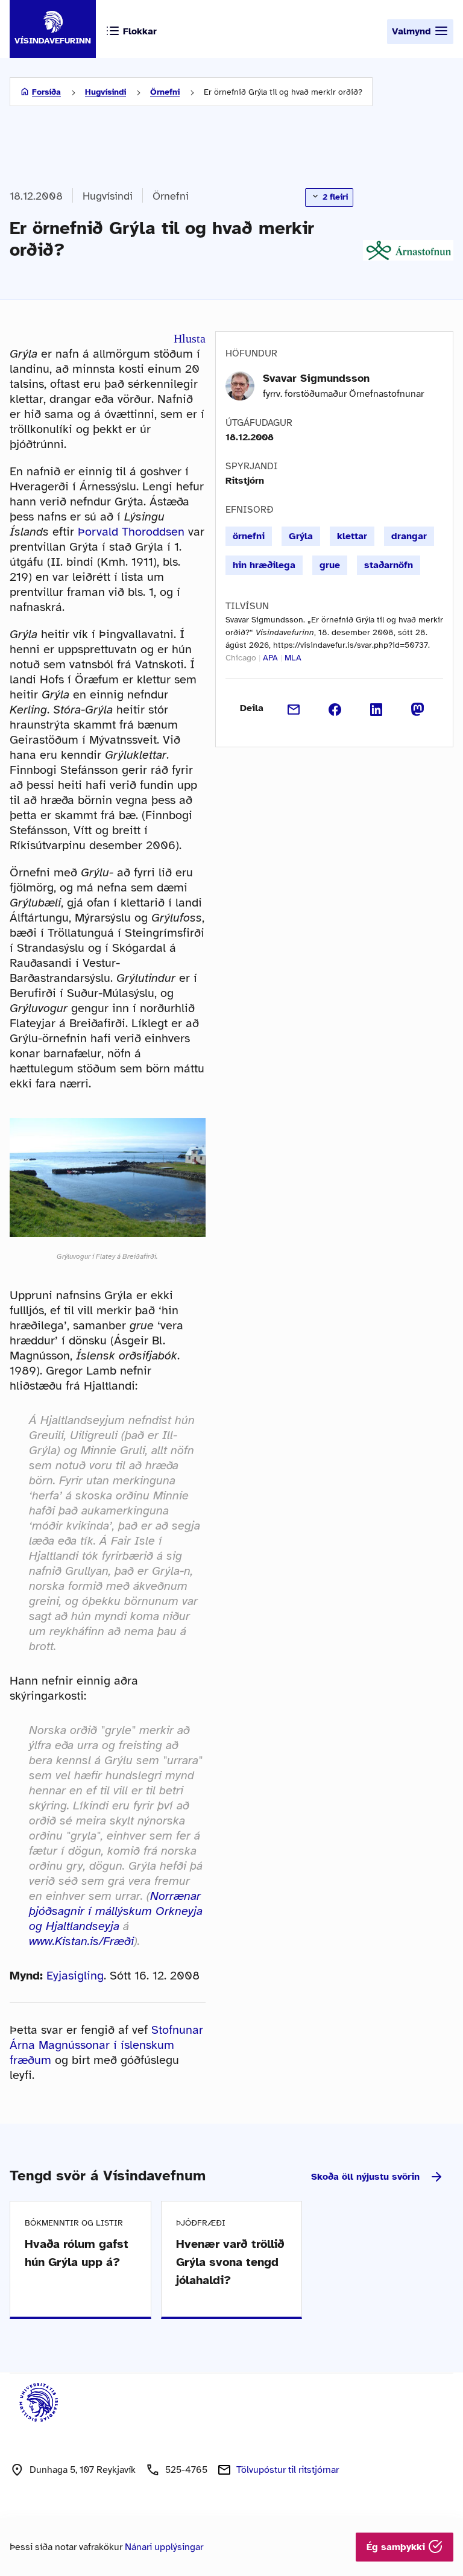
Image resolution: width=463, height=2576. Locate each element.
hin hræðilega (264, 565)
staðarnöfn (389, 565)
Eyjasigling (75, 1976)
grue (330, 565)
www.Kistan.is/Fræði (81, 1941)
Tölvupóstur (288, 2470)
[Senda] (294, 708)
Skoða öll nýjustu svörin (365, 2177)
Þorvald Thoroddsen (131, 532)
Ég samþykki (397, 2547)
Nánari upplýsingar (164, 2547)
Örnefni (165, 92)
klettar (352, 536)
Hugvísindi (106, 92)
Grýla (301, 536)
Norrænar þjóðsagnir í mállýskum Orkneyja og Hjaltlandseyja (116, 1911)
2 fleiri (334, 197)
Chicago (241, 658)
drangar (409, 536)
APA (270, 658)
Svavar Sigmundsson (316, 378)
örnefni (249, 536)
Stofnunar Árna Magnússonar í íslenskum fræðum (106, 2045)
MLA (293, 658)
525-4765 (186, 2470)
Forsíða (46, 92)
